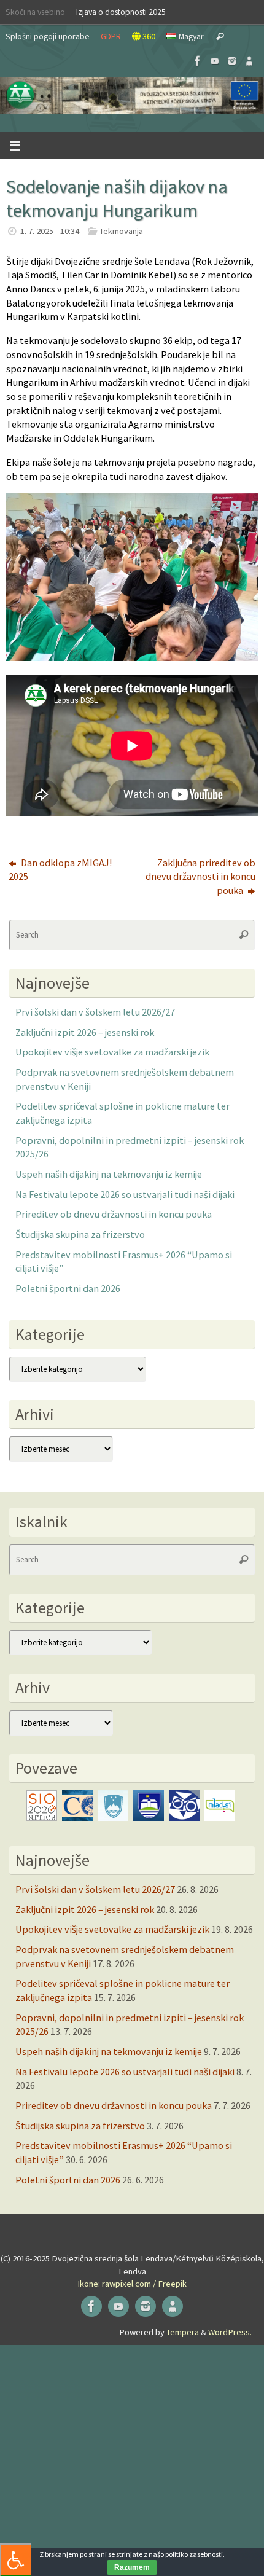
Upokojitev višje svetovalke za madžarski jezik (112, 1052)
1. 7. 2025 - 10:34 (50, 231)
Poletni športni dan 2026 (68, 1288)
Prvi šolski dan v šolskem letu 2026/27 (95, 1012)
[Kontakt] (249, 61)
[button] (132, 95)
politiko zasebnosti (194, 2554)
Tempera (183, 2332)
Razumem (132, 2567)
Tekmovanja (121, 231)
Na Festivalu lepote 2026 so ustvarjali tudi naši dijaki (125, 1194)
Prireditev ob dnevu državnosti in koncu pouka (114, 1214)
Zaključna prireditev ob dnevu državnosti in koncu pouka (200, 876)
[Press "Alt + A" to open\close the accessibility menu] (16, 2560)
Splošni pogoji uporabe (48, 36)
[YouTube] (215, 61)
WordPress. (230, 2332)
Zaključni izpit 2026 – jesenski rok (85, 1032)
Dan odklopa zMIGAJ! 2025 (60, 870)
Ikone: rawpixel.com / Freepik (132, 2284)
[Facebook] (198, 61)
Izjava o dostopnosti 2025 (121, 12)
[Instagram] (232, 61)
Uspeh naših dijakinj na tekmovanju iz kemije (109, 1174)
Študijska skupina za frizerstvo (80, 1234)
